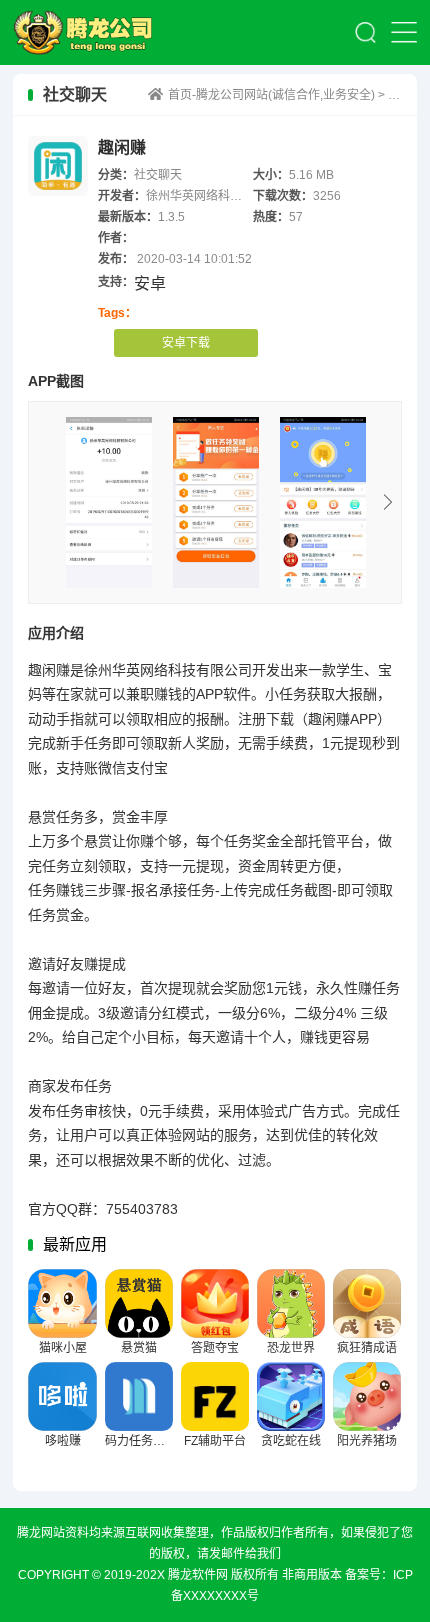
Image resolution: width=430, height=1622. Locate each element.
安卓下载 (186, 343)
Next (388, 502)
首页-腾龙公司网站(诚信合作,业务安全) (92, 32)
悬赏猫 (139, 1348)
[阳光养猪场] (367, 1396)
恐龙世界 (291, 1348)
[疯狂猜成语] (367, 1303)
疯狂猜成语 (367, 1348)
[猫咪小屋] (62, 1303)
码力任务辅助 (141, 1441)
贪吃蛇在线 (291, 1441)
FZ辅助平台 (215, 1441)
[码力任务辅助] (139, 1396)
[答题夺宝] (215, 1303)
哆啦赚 (63, 1441)
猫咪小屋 (63, 1348)
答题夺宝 (215, 1348)
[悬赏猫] (139, 1303)
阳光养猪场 (367, 1441)
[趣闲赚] (109, 502)
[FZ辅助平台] (215, 1396)
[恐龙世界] (291, 1303)
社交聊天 (158, 175)
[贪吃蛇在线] (291, 1396)
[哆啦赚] (62, 1396)
